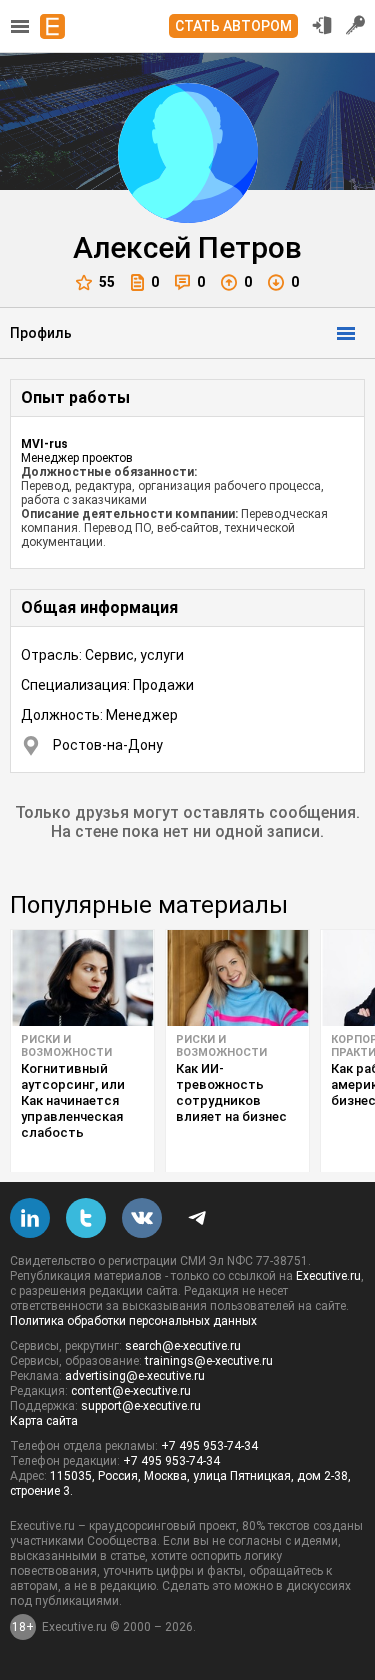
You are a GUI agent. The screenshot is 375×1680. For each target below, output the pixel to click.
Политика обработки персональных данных (133, 1321)
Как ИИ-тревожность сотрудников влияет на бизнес (231, 1092)
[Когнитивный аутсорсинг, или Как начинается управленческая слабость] (82, 978)
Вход (322, 25)
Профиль (41, 333)
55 (107, 282)
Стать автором (233, 26)
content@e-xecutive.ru (131, 1391)
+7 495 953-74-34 (209, 1446)
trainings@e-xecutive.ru (209, 1361)
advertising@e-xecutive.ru (135, 1376)
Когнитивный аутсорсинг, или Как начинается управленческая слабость (73, 1100)
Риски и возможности (66, 1046)
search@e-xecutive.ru (183, 1346)
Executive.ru (328, 1276)
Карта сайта (44, 1421)
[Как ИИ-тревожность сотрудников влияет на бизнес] (237, 978)
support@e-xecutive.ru (141, 1406)
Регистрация (356, 25)
